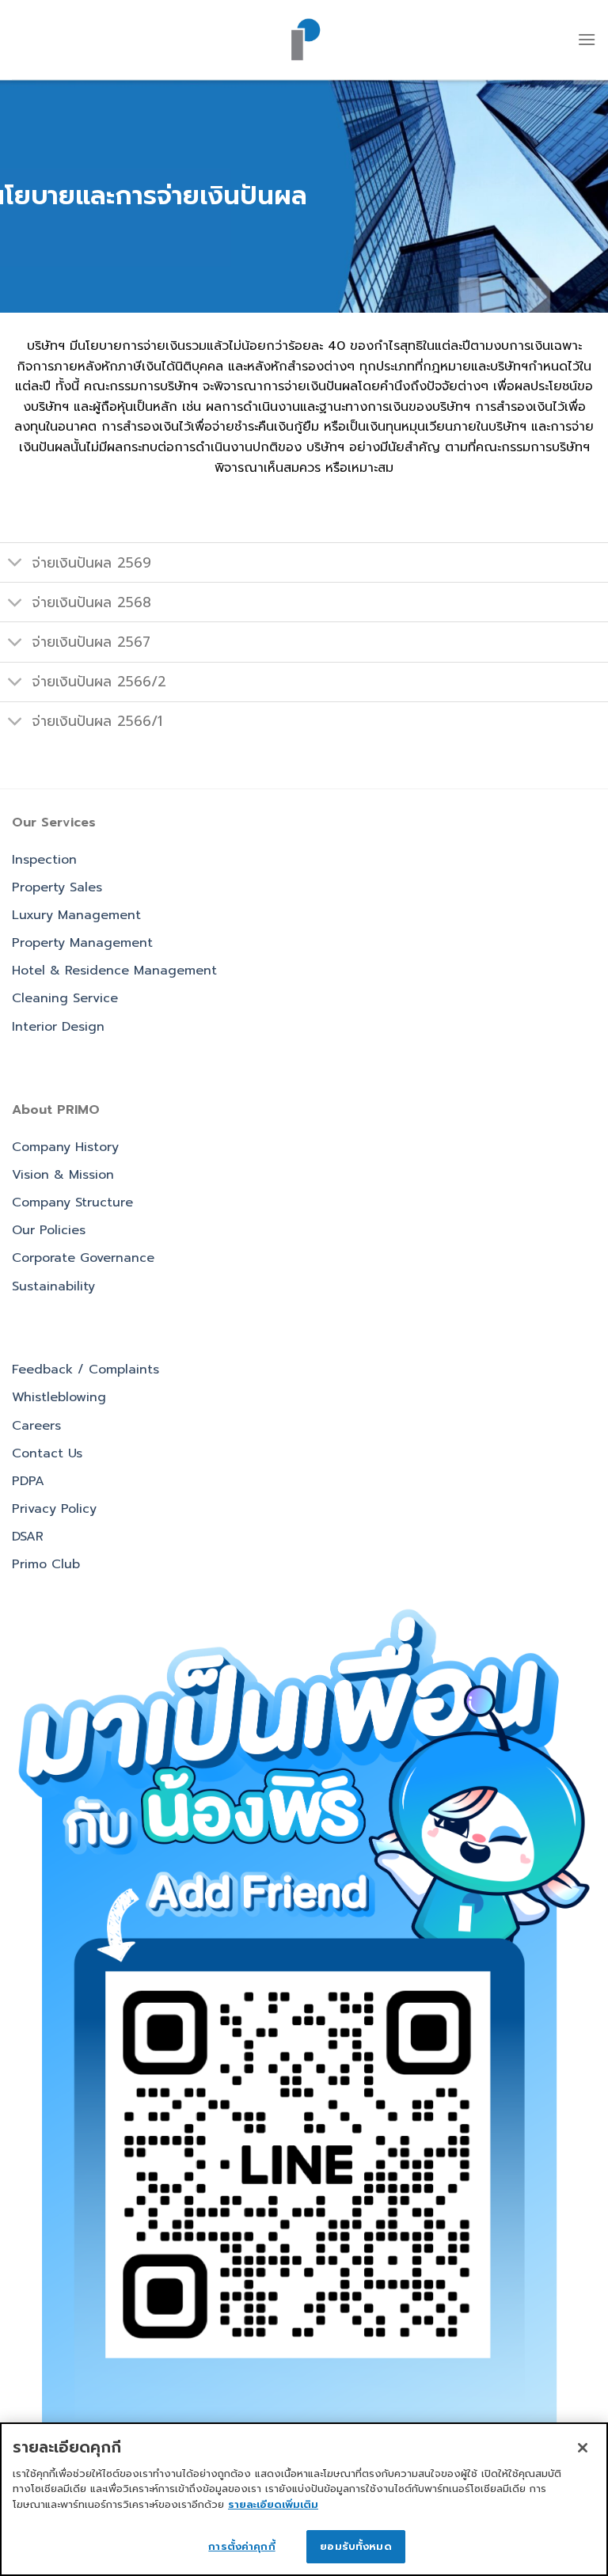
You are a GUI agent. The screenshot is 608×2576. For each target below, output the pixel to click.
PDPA (28, 1481)
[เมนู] (587, 39)
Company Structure (72, 1203)
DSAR (28, 1537)
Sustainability (53, 1286)
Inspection (44, 860)
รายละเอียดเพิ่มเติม (273, 2504)
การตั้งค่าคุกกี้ (241, 2546)
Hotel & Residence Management (114, 971)
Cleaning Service (65, 998)
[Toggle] (15, 564)
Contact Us (47, 1453)
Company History (65, 1147)
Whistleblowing (59, 1397)
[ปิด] (583, 2448)
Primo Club (46, 1564)
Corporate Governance (83, 1258)
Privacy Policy (54, 1509)
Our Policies (49, 1230)
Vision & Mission (63, 1175)
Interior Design (58, 1027)
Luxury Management (76, 915)
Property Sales (57, 887)
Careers (36, 1426)
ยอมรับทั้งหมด (355, 2546)
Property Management (82, 943)
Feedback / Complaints (85, 1370)
